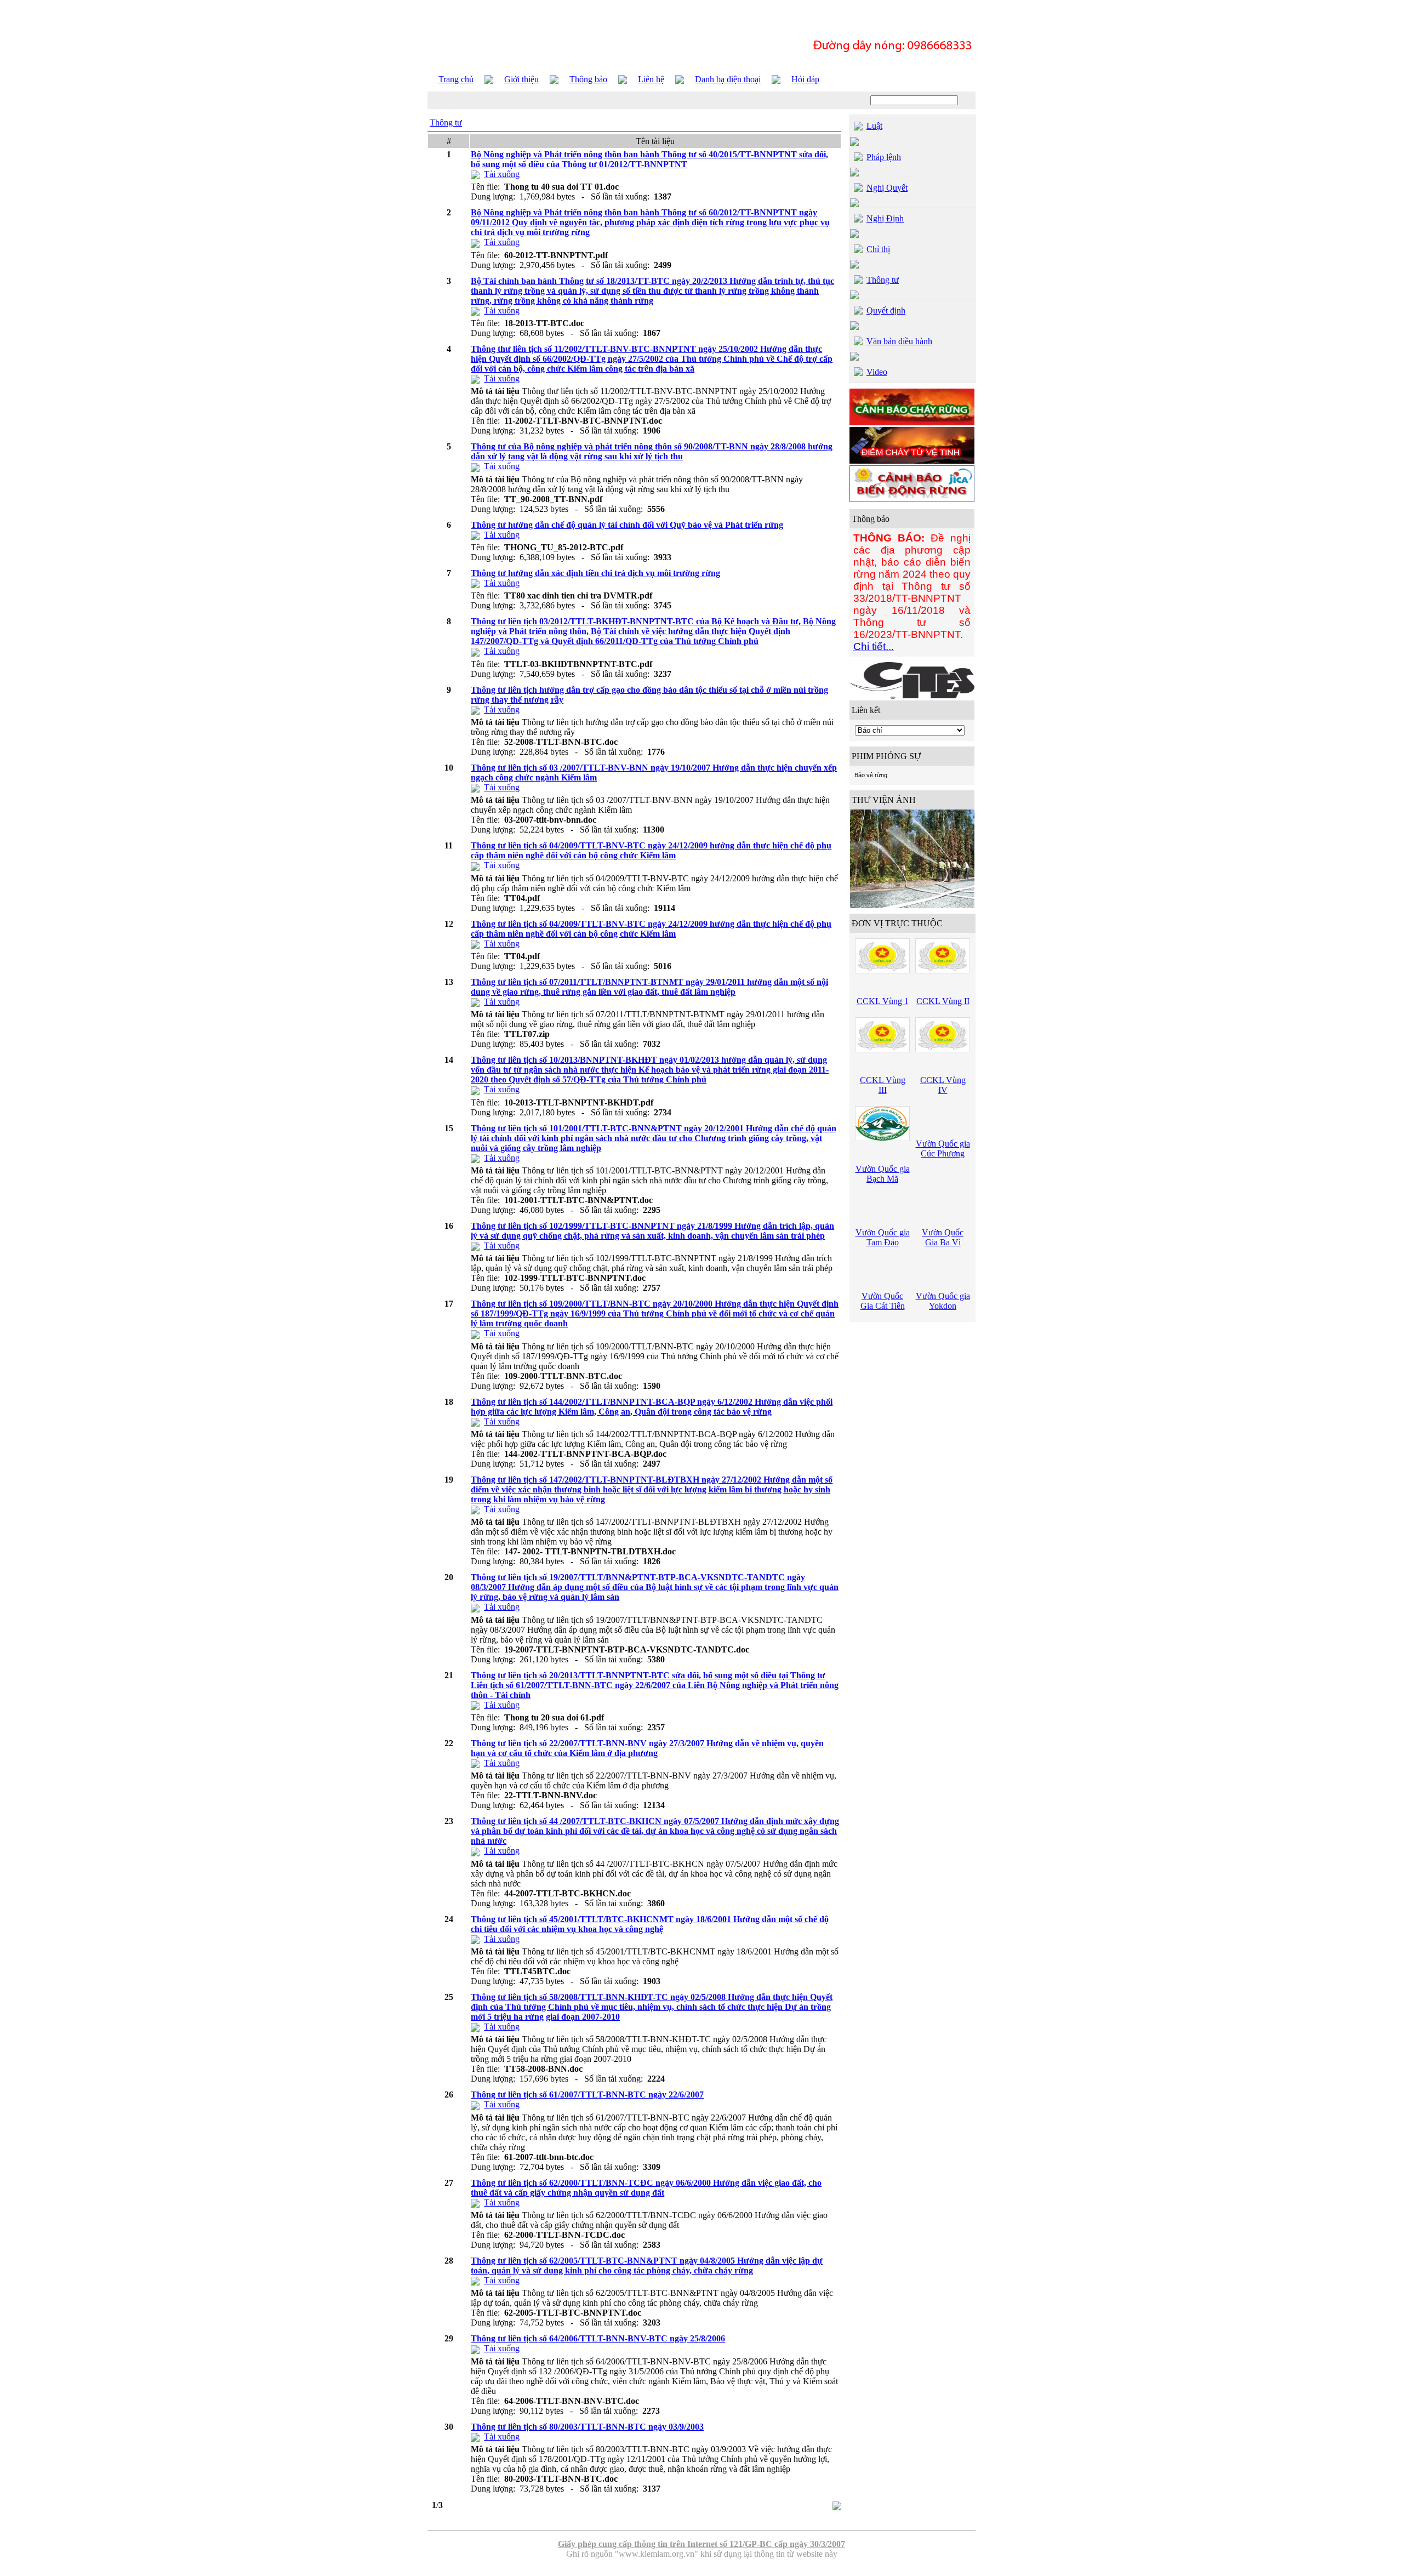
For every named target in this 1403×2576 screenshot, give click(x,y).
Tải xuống (502, 174)
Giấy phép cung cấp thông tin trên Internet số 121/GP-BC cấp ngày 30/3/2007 (701, 2544)
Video (877, 372)
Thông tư (446, 122)
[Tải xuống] (475, 174)
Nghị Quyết (887, 188)
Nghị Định (885, 218)
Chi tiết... (874, 646)
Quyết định (886, 310)
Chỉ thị (878, 249)
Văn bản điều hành (899, 341)
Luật (874, 126)
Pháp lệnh (884, 157)
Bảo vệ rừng (871, 775)
